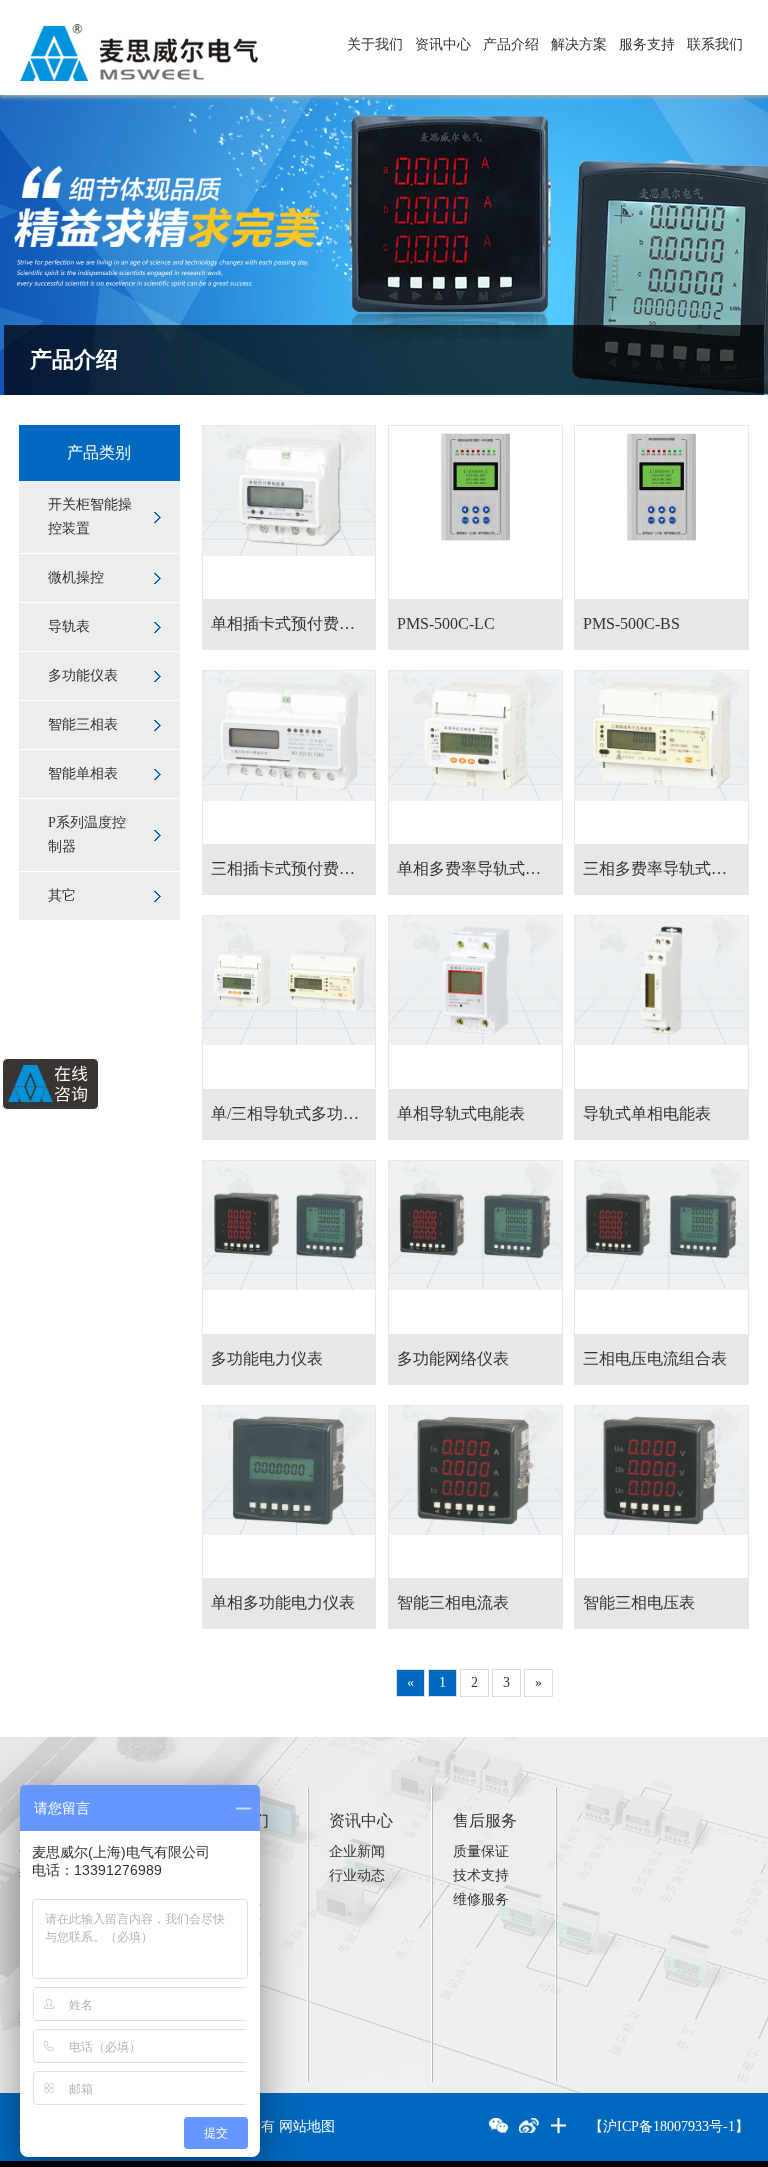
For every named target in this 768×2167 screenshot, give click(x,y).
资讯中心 (443, 44)
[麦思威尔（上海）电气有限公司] (139, 28)
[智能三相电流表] (475, 1492)
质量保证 (481, 1851)
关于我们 (375, 44)
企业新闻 (357, 1851)
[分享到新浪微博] (529, 2127)
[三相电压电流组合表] (661, 1247)
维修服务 (481, 1899)
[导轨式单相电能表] (661, 1002)
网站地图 (307, 2126)
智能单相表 (83, 773)
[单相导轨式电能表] (475, 1002)
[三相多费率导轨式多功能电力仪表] (661, 757)
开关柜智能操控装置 (90, 516)
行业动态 (357, 1875)
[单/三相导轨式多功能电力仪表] (289, 1002)
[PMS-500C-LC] (475, 512)
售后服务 (485, 1820)
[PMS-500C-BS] (661, 512)
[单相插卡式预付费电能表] (289, 512)
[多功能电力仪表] (289, 1247)
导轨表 (69, 626)
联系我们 (715, 44)
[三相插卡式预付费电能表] (289, 757)
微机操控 (76, 577)
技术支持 (481, 1875)
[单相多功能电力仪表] (289, 1492)
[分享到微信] (499, 2127)
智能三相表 (83, 724)
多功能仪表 (83, 675)
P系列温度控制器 (87, 834)
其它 (62, 895)
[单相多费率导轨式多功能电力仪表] (475, 757)
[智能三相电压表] (661, 1492)
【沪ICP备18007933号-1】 (669, 2126)
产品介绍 (511, 44)
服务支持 (647, 44)
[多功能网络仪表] (475, 1247)
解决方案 (579, 44)
